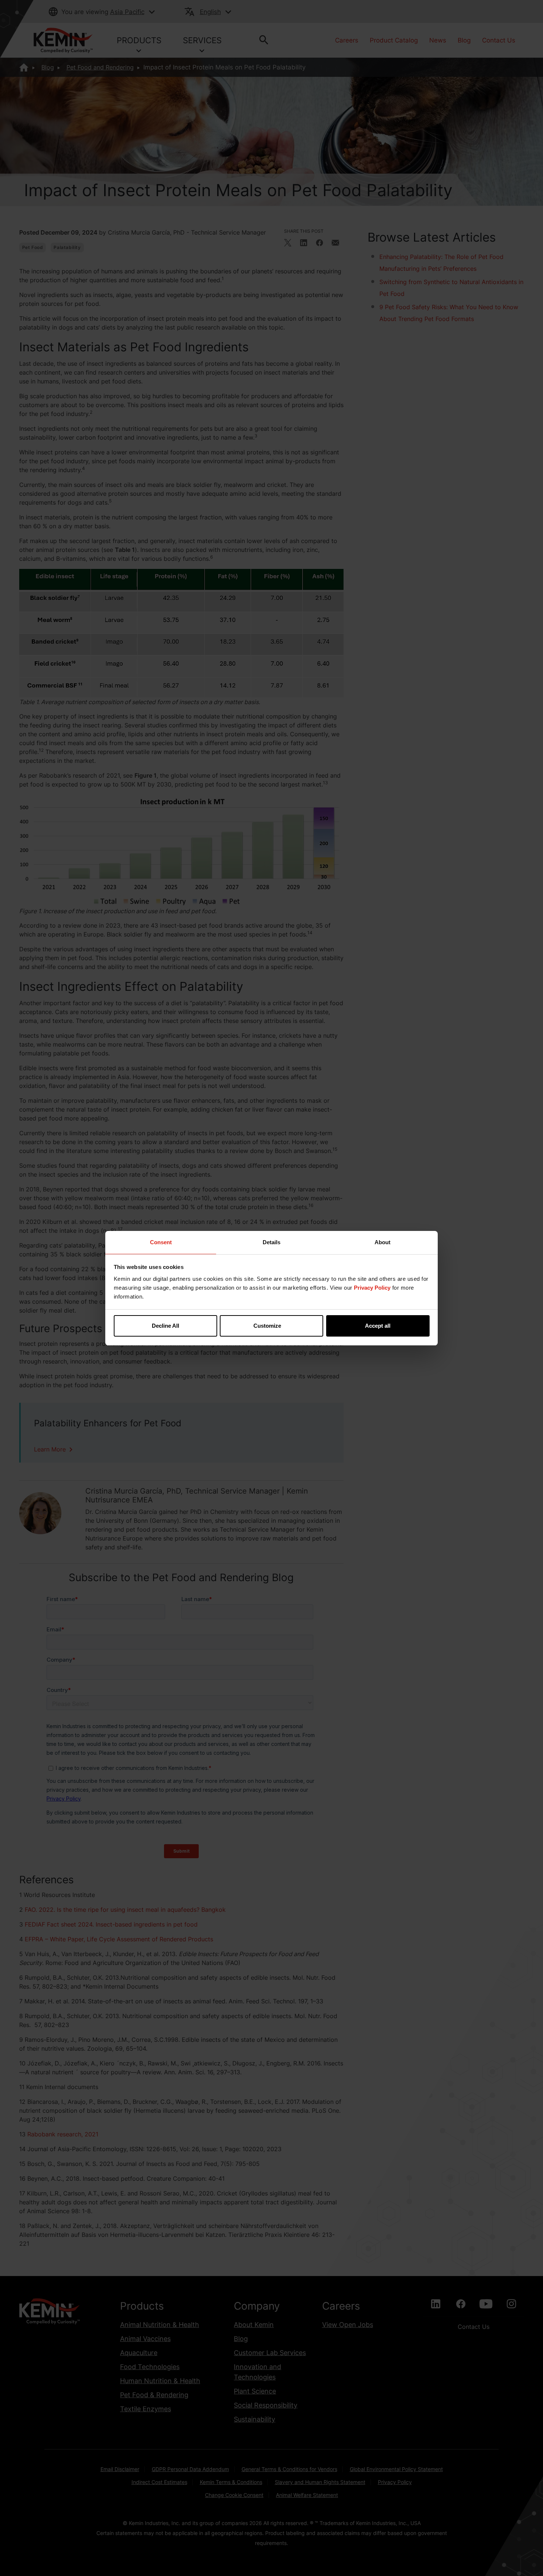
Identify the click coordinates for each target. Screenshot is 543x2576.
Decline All (165, 1326)
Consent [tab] (161, 1242)
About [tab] (383, 1242)
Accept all (378, 1326)
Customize (267, 1326)
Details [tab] (271, 1242)
